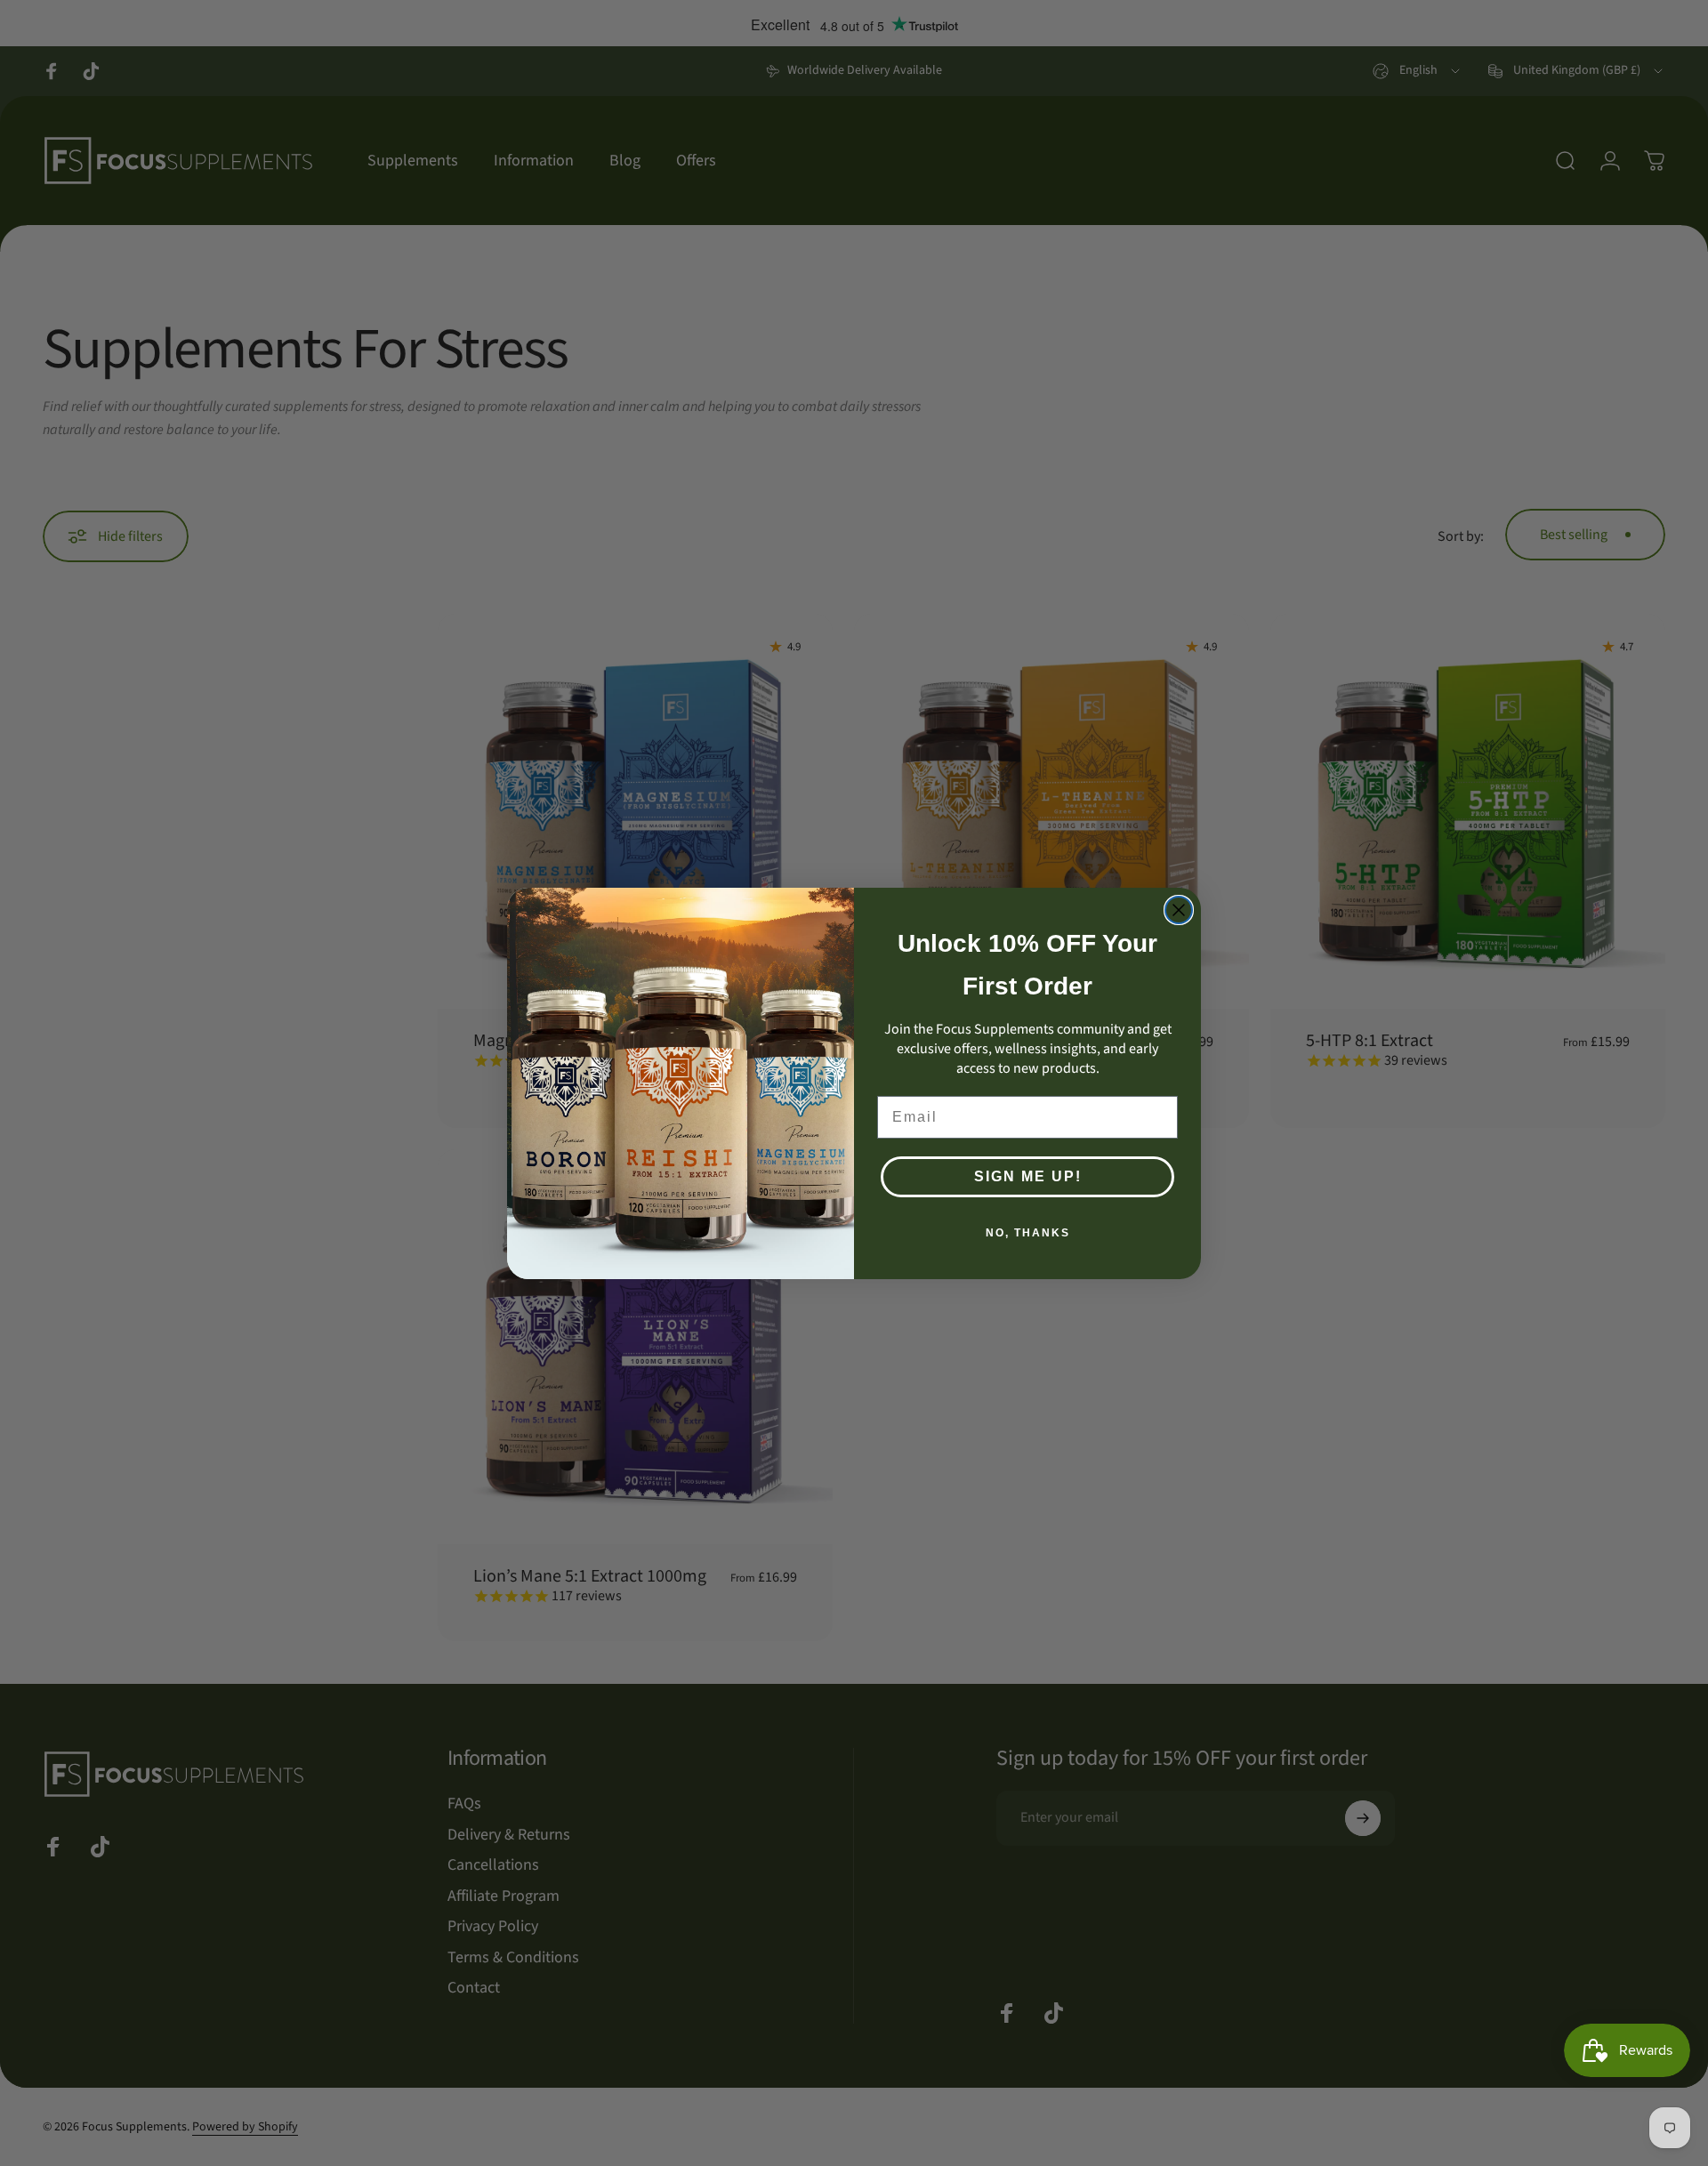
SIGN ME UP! (1028, 1176)
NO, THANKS (1028, 1233)
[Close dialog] (1179, 910)
